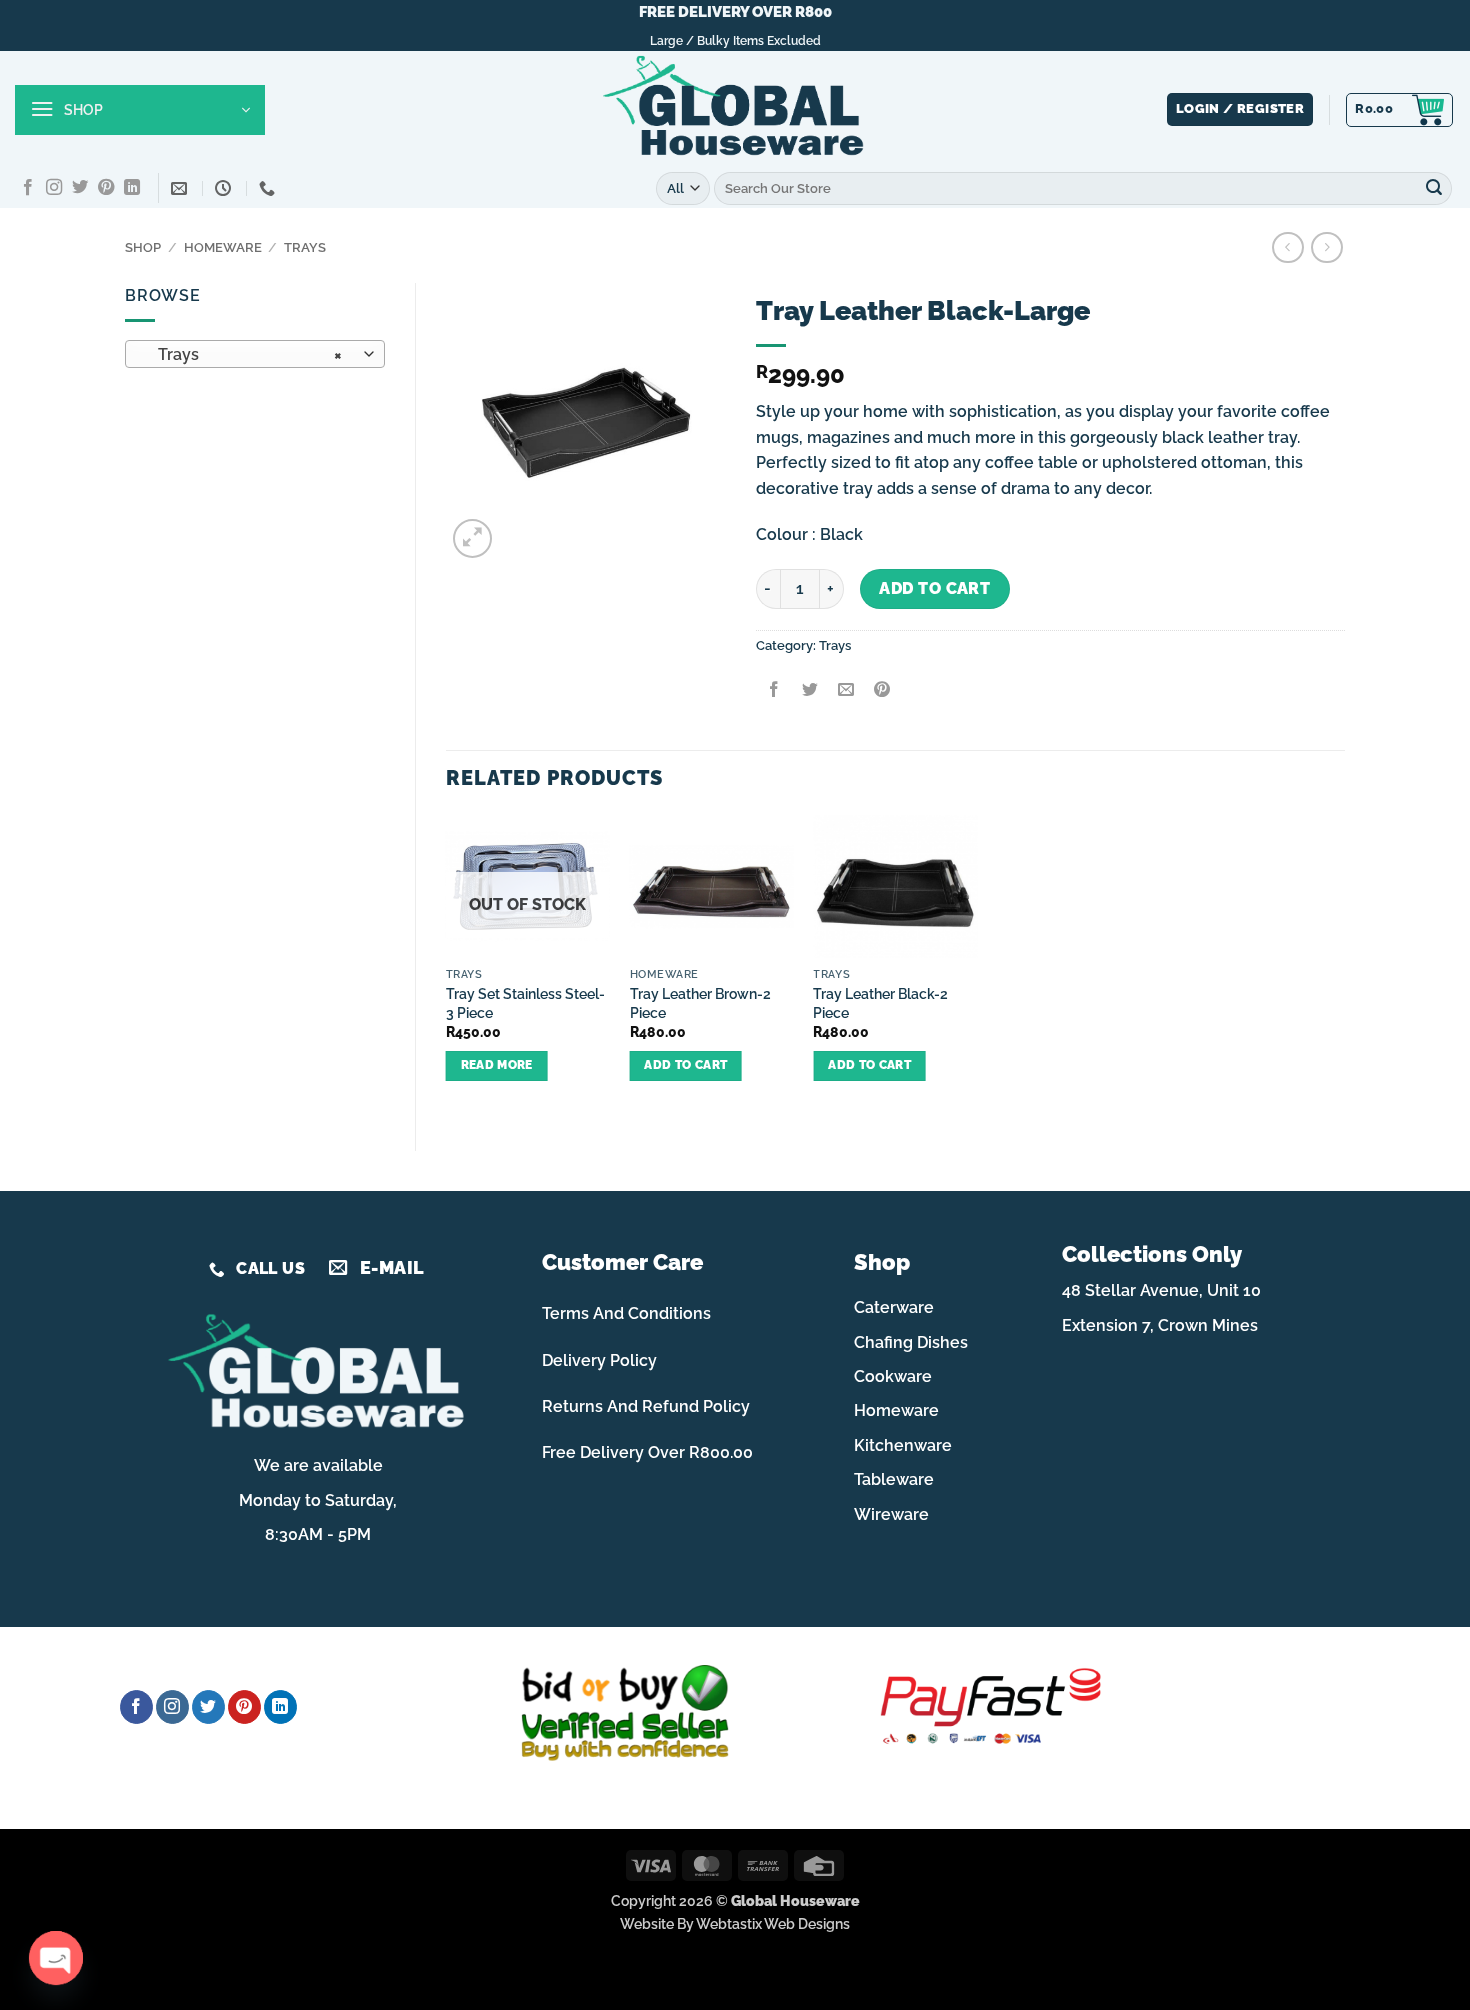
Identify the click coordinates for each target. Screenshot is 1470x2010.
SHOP (143, 247)
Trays (305, 247)
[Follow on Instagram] (54, 188)
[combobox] (255, 354)
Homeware (223, 247)
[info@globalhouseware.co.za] (181, 188)
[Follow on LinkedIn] (132, 188)
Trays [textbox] (244, 354)
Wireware (891, 1514)
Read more (497, 1065)
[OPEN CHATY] (56, 1958)
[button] (140, 110)
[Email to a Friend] (845, 690)
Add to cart (934, 588)
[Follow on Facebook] (28, 188)
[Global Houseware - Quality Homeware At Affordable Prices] (735, 110)
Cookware (893, 1376)
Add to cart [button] (685, 1065)
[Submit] (1434, 188)
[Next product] (1287, 247)
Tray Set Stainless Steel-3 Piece (525, 1003)
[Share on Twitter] (809, 690)
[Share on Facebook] (773, 690)
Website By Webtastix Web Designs (735, 1923)
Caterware (894, 1307)
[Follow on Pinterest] (106, 188)
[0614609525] (269, 188)
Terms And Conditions (626, 1313)
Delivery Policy (599, 1360)
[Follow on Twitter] (80, 188)
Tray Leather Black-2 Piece (880, 1003)
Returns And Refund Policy (646, 1406)
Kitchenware (903, 1445)
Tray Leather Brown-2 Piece (700, 1003)
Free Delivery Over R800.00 (647, 1452)
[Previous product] (1326, 247)
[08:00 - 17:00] (225, 188)
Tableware (894, 1479)
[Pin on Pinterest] (882, 690)
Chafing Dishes (911, 1342)
